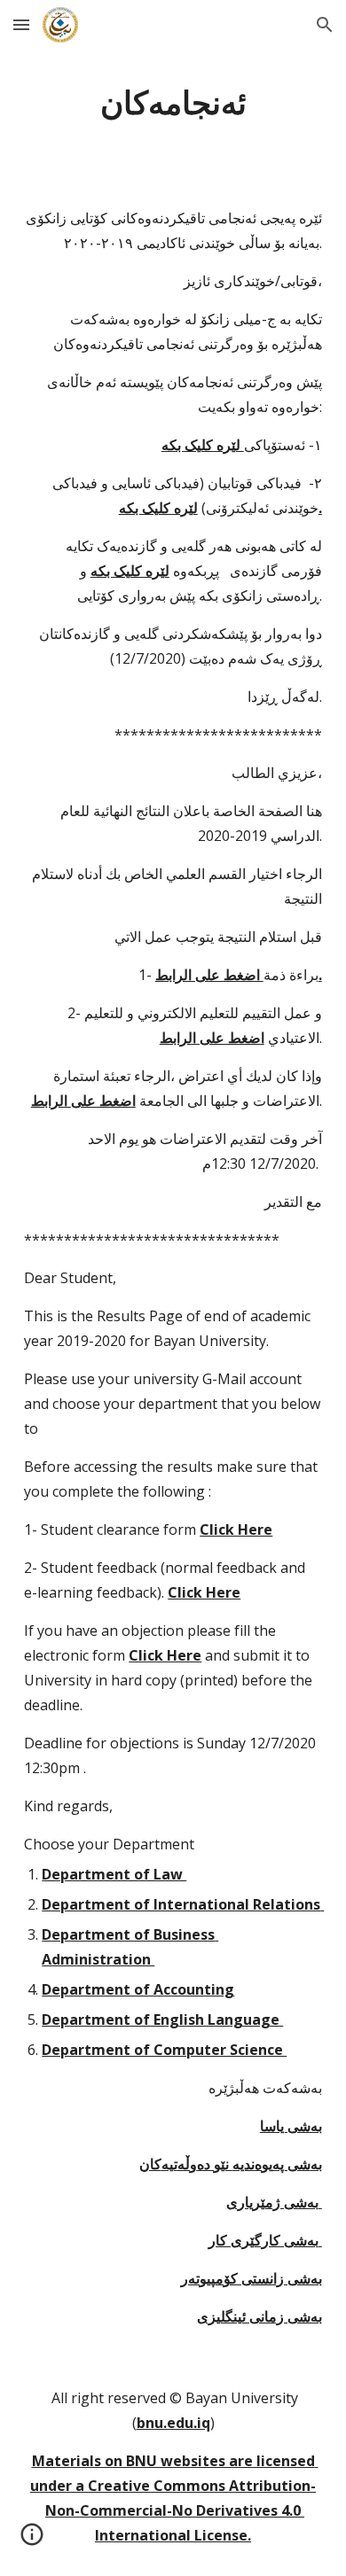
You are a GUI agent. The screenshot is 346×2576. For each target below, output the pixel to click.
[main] (173, 102)
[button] (21, 24)
